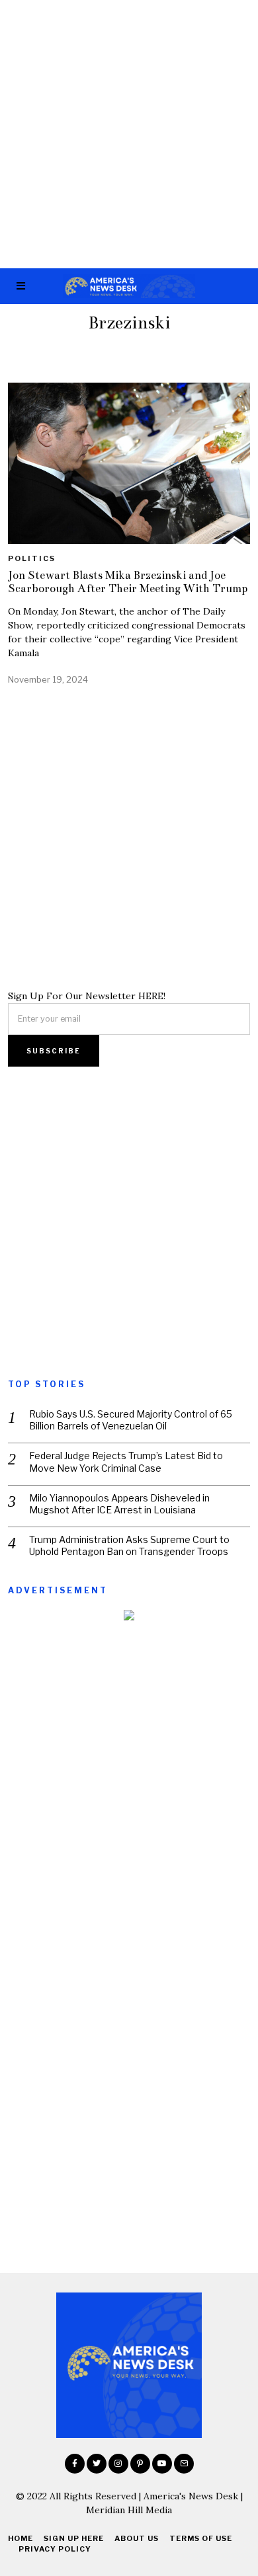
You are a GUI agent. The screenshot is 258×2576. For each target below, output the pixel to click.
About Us (137, 2538)
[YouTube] (162, 2464)
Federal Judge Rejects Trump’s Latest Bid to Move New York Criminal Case (126, 1461)
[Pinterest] (140, 2464)
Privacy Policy (55, 2549)
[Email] (184, 2464)
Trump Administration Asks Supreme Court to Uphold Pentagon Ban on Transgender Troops (129, 1545)
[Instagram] (118, 2464)
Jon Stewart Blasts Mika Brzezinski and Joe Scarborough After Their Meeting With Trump (128, 582)
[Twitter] (97, 2464)
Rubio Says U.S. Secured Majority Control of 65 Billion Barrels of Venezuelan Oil (131, 1420)
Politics (32, 558)
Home (21, 2538)
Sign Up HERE (74, 2538)
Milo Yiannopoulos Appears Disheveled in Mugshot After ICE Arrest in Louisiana (119, 1504)
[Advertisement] (129, 134)
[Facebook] (75, 2464)
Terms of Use (201, 2538)
